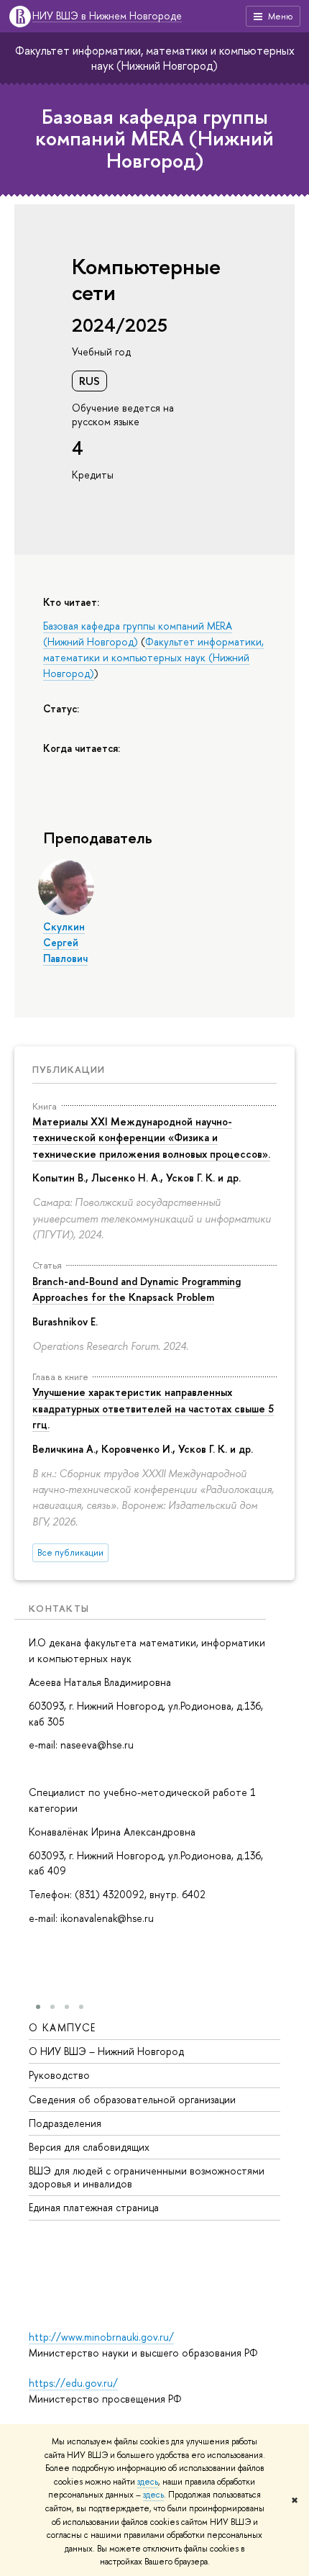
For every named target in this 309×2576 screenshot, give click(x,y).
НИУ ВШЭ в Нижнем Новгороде (107, 16)
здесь (148, 2482)
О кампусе (63, 2027)
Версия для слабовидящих (89, 2147)
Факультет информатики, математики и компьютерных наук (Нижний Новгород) (155, 58)
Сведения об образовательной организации (132, 2099)
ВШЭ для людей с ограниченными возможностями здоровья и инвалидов (147, 2177)
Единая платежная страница (94, 2207)
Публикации (69, 1069)
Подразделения (65, 2123)
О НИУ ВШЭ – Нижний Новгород (106, 2051)
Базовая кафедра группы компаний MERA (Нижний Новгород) (154, 139)
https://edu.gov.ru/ (73, 2383)
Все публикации (70, 1552)
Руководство (59, 2075)
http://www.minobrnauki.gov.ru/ (101, 2337)
